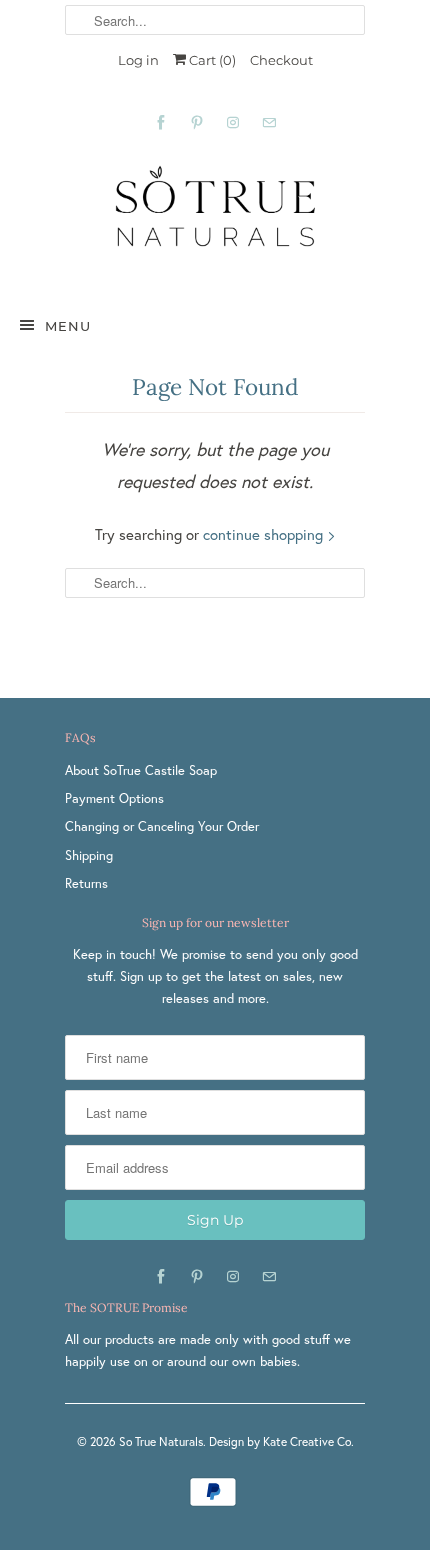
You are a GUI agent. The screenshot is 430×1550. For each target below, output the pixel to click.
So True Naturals (161, 1441)
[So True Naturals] (215, 218)
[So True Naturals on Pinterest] (197, 122)
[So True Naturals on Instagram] (233, 122)
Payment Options (114, 798)
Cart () (211, 60)
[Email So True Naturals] (269, 122)
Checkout (281, 60)
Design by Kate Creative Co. (281, 1441)
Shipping (89, 855)
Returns (86, 883)
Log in (138, 60)
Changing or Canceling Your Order (162, 826)
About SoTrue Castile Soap (141, 770)
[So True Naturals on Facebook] (161, 122)
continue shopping (265, 534)
